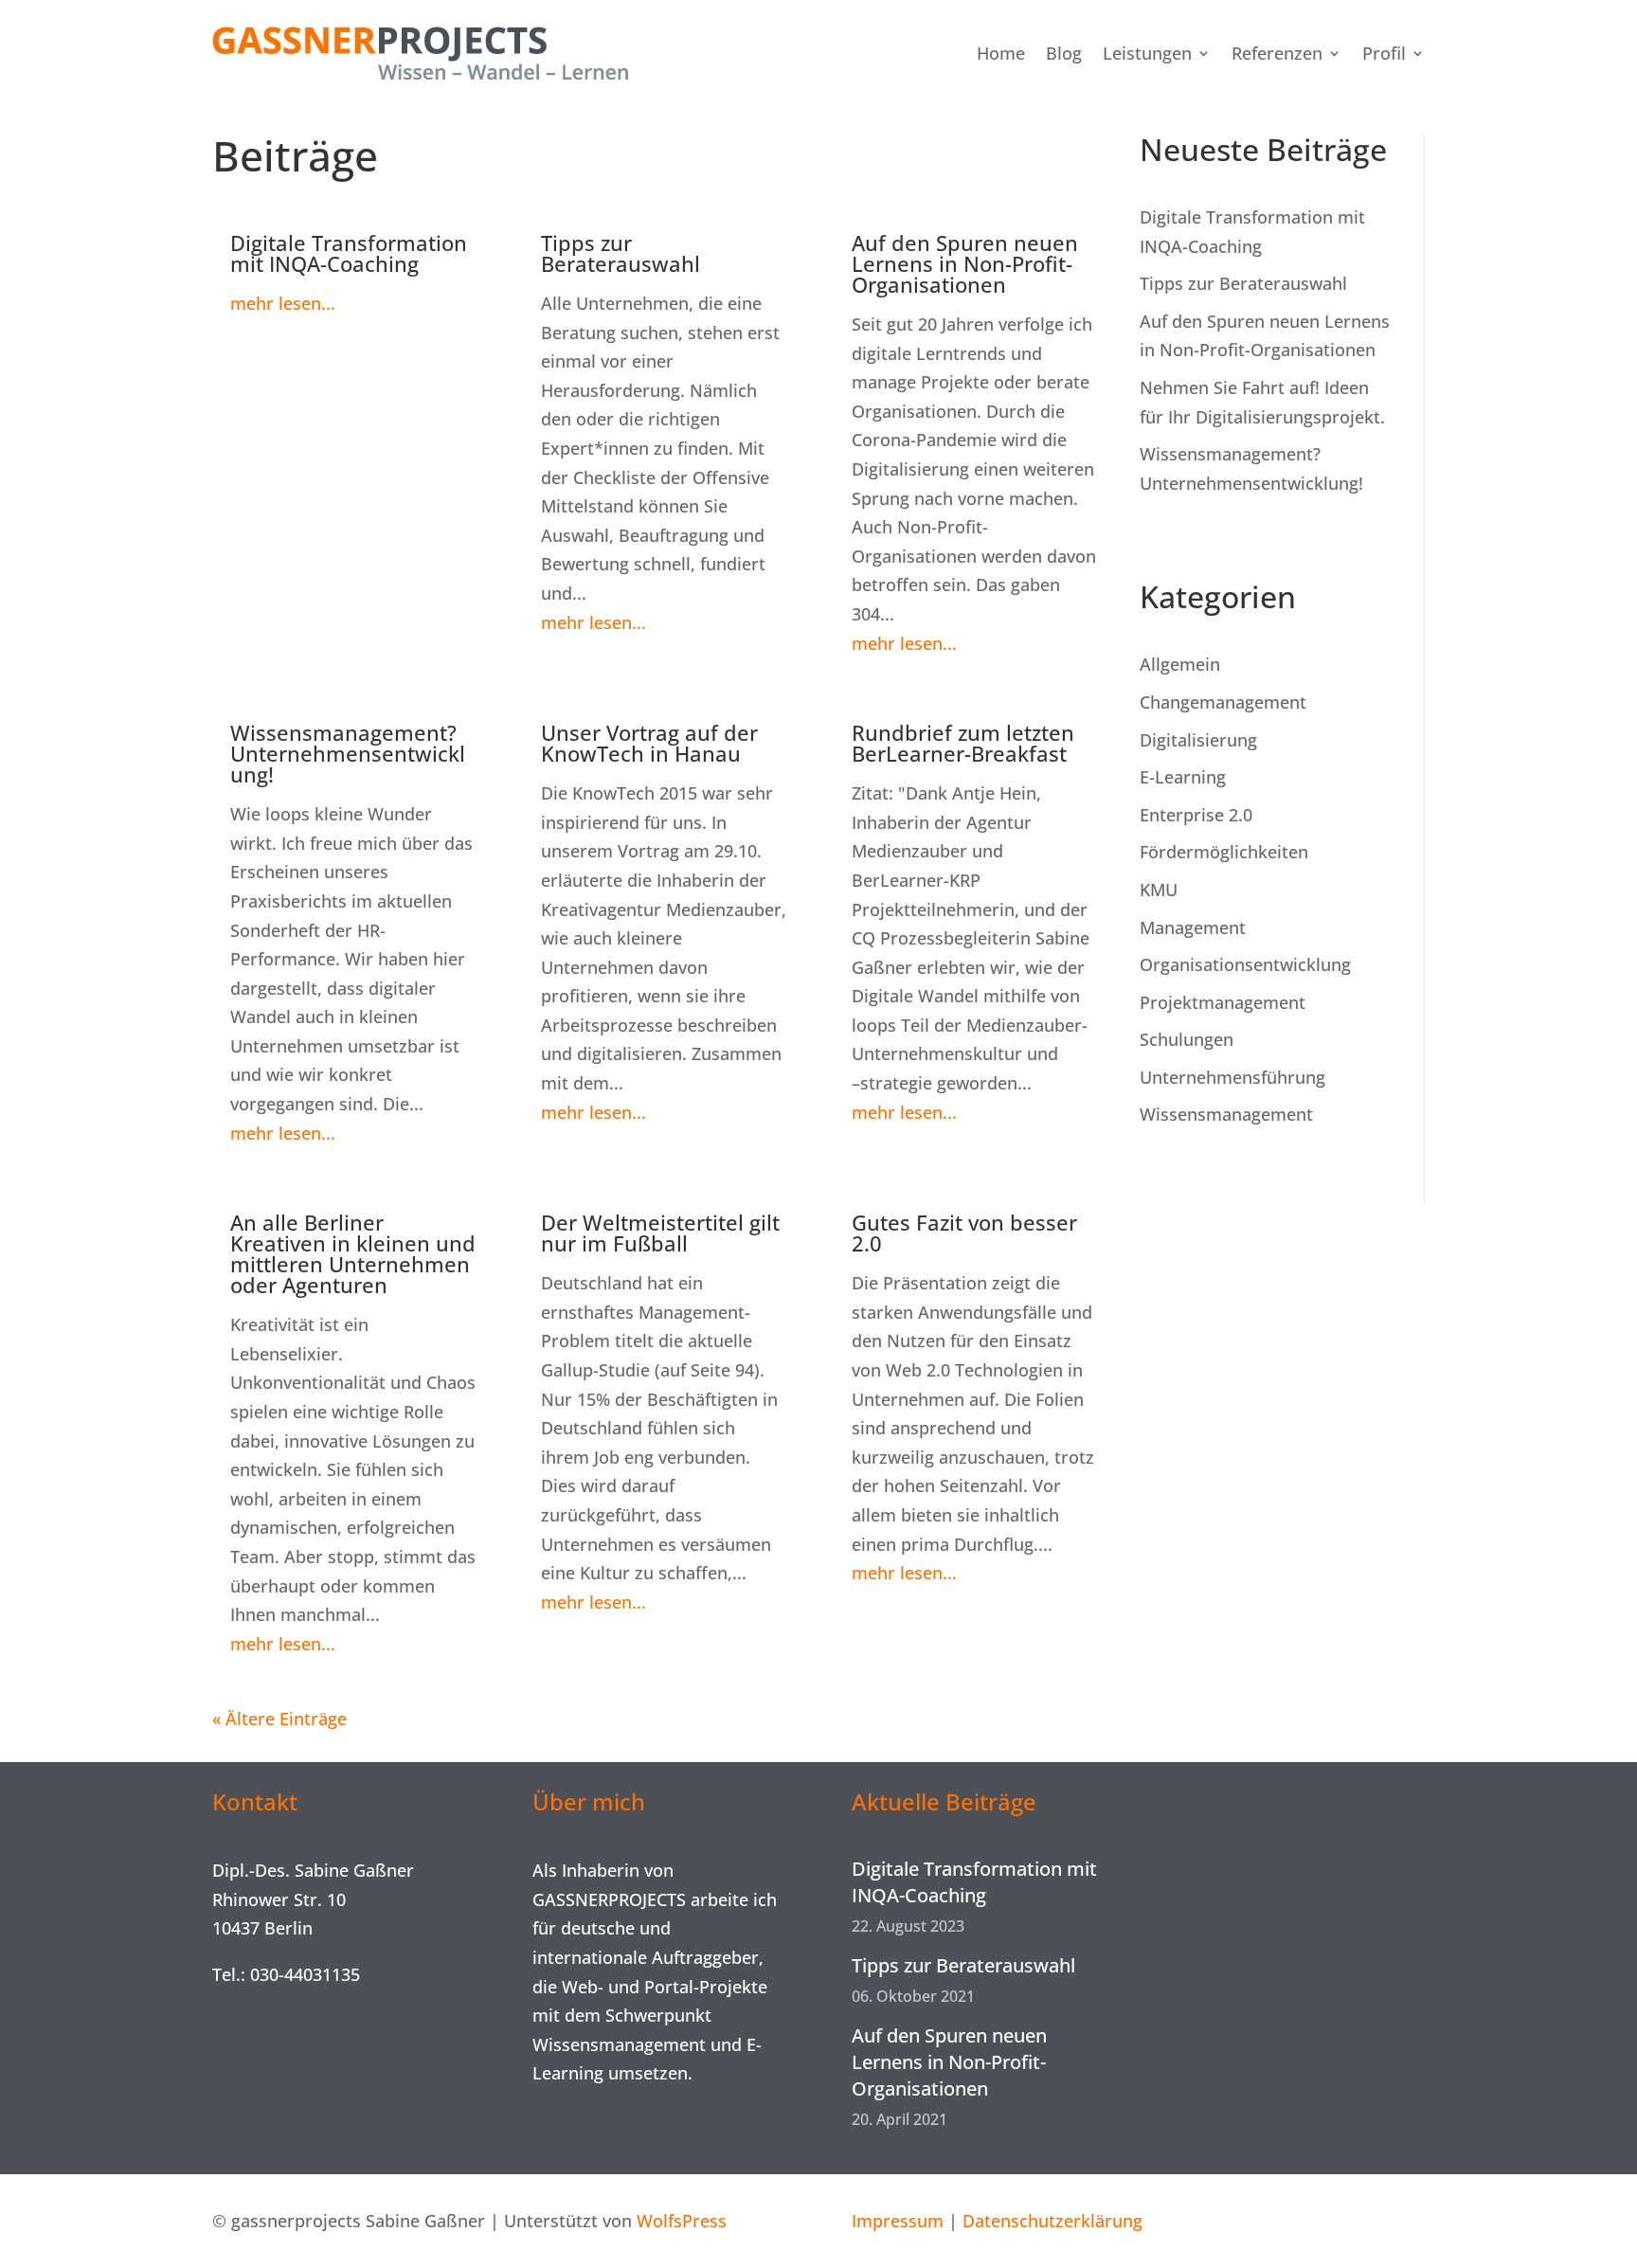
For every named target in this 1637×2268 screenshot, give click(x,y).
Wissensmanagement (1226, 1114)
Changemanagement (1223, 702)
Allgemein (1180, 664)
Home (1001, 53)
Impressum (898, 2221)
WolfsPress (682, 2221)
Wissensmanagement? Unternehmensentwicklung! (348, 753)
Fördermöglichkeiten (1224, 852)
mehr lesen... (283, 303)
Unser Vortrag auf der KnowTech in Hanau (649, 743)
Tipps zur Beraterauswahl (621, 253)
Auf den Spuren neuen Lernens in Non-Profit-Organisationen (965, 263)
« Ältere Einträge (279, 1719)
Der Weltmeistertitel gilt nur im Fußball (660, 1233)
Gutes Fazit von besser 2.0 (964, 1233)
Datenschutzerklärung (1052, 2221)
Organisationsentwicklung (1245, 964)
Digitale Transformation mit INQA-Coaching (349, 253)
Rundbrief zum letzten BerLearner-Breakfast (963, 743)
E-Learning (1183, 777)
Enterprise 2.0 (1196, 815)
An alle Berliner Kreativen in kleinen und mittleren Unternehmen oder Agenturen (353, 1253)
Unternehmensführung (1232, 1077)
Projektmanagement (1223, 1002)
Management (1193, 927)
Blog (1064, 53)
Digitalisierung (1198, 740)
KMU (1159, 890)
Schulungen (1187, 1039)
